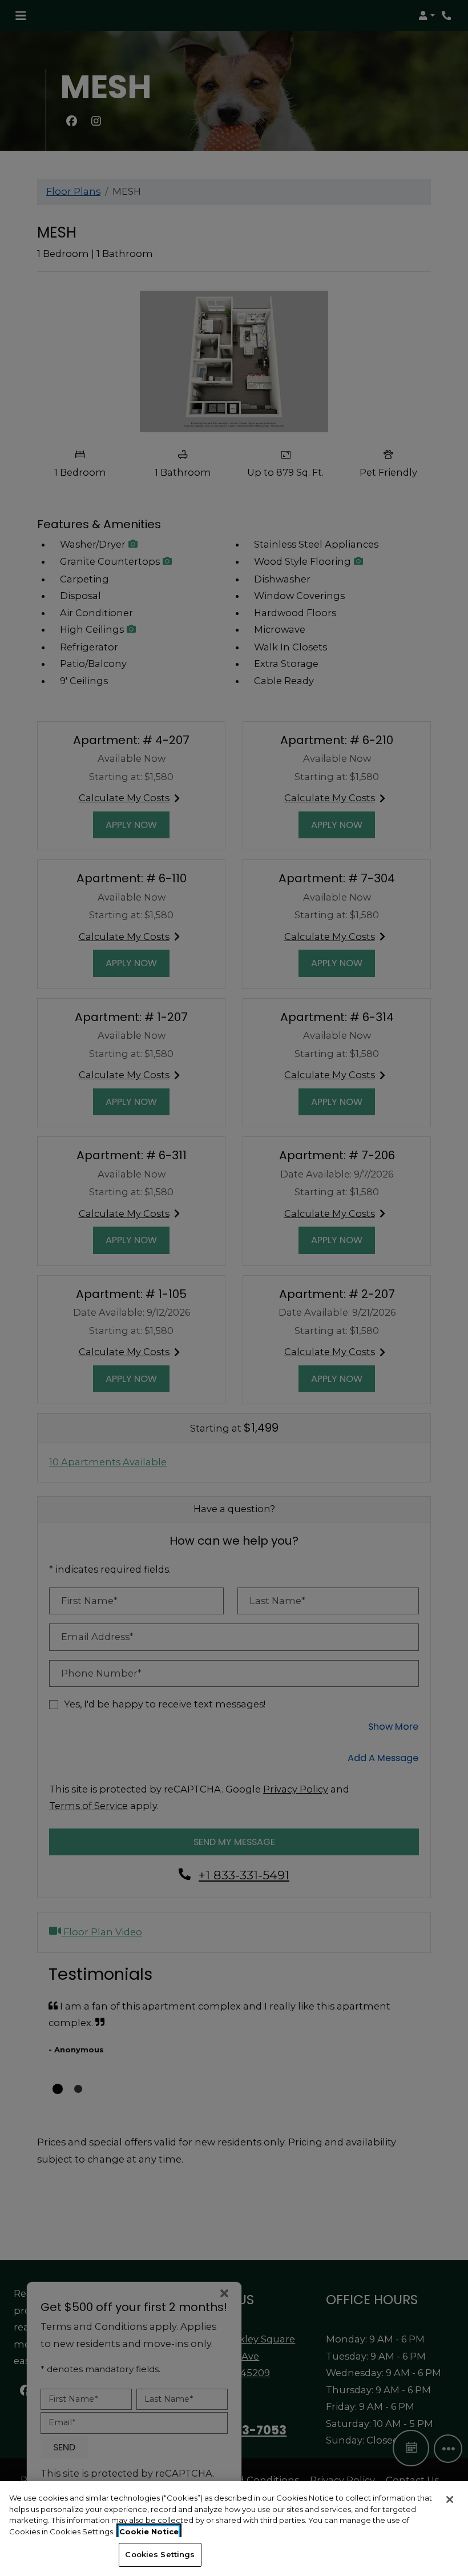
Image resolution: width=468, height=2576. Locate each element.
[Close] (450, 2499)
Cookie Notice (149, 2531)
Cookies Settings (160, 2554)
